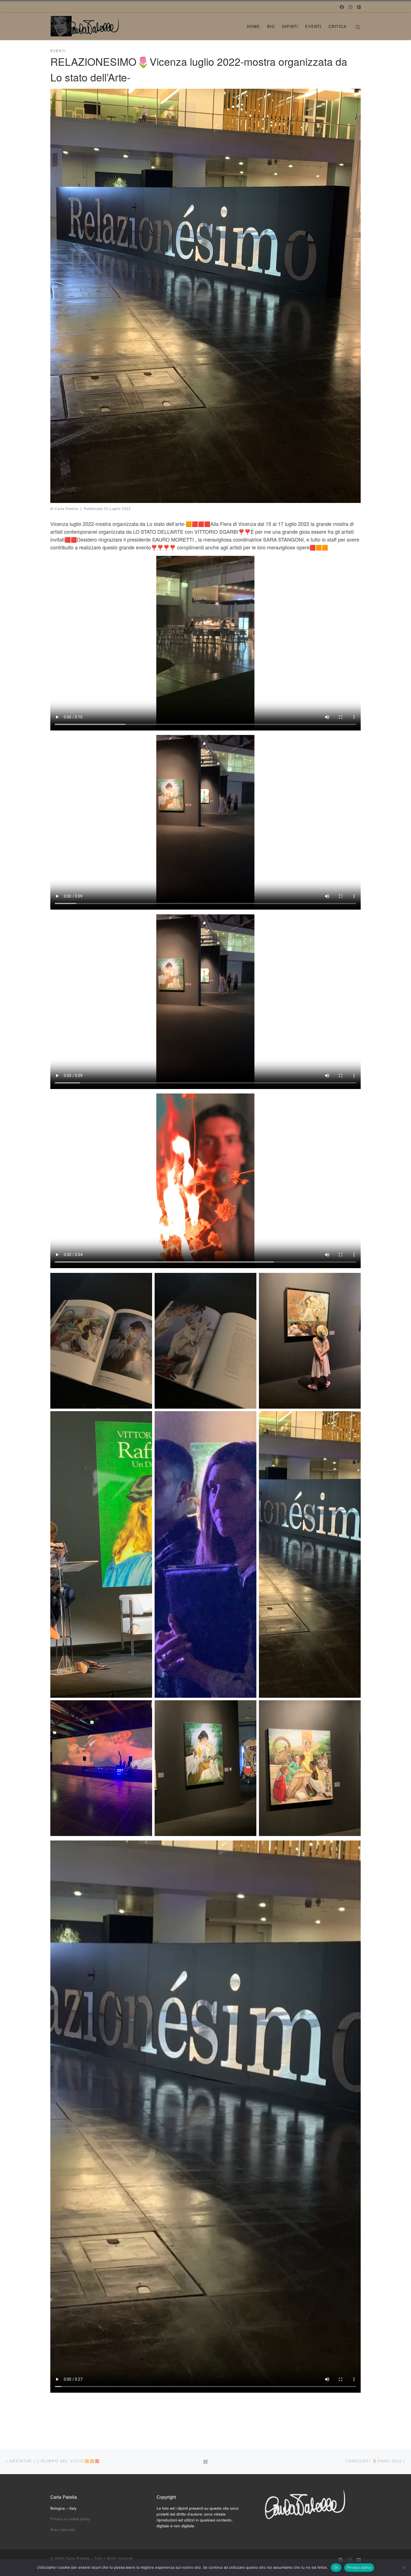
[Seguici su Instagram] (350, 7)
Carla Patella (67, 509)
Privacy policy (359, 2567)
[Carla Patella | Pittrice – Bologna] (85, 24)
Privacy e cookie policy (70, 2519)
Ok (336, 2567)
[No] (404, 2568)
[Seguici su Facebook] (342, 7)
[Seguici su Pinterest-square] (359, 7)
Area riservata (63, 2529)
